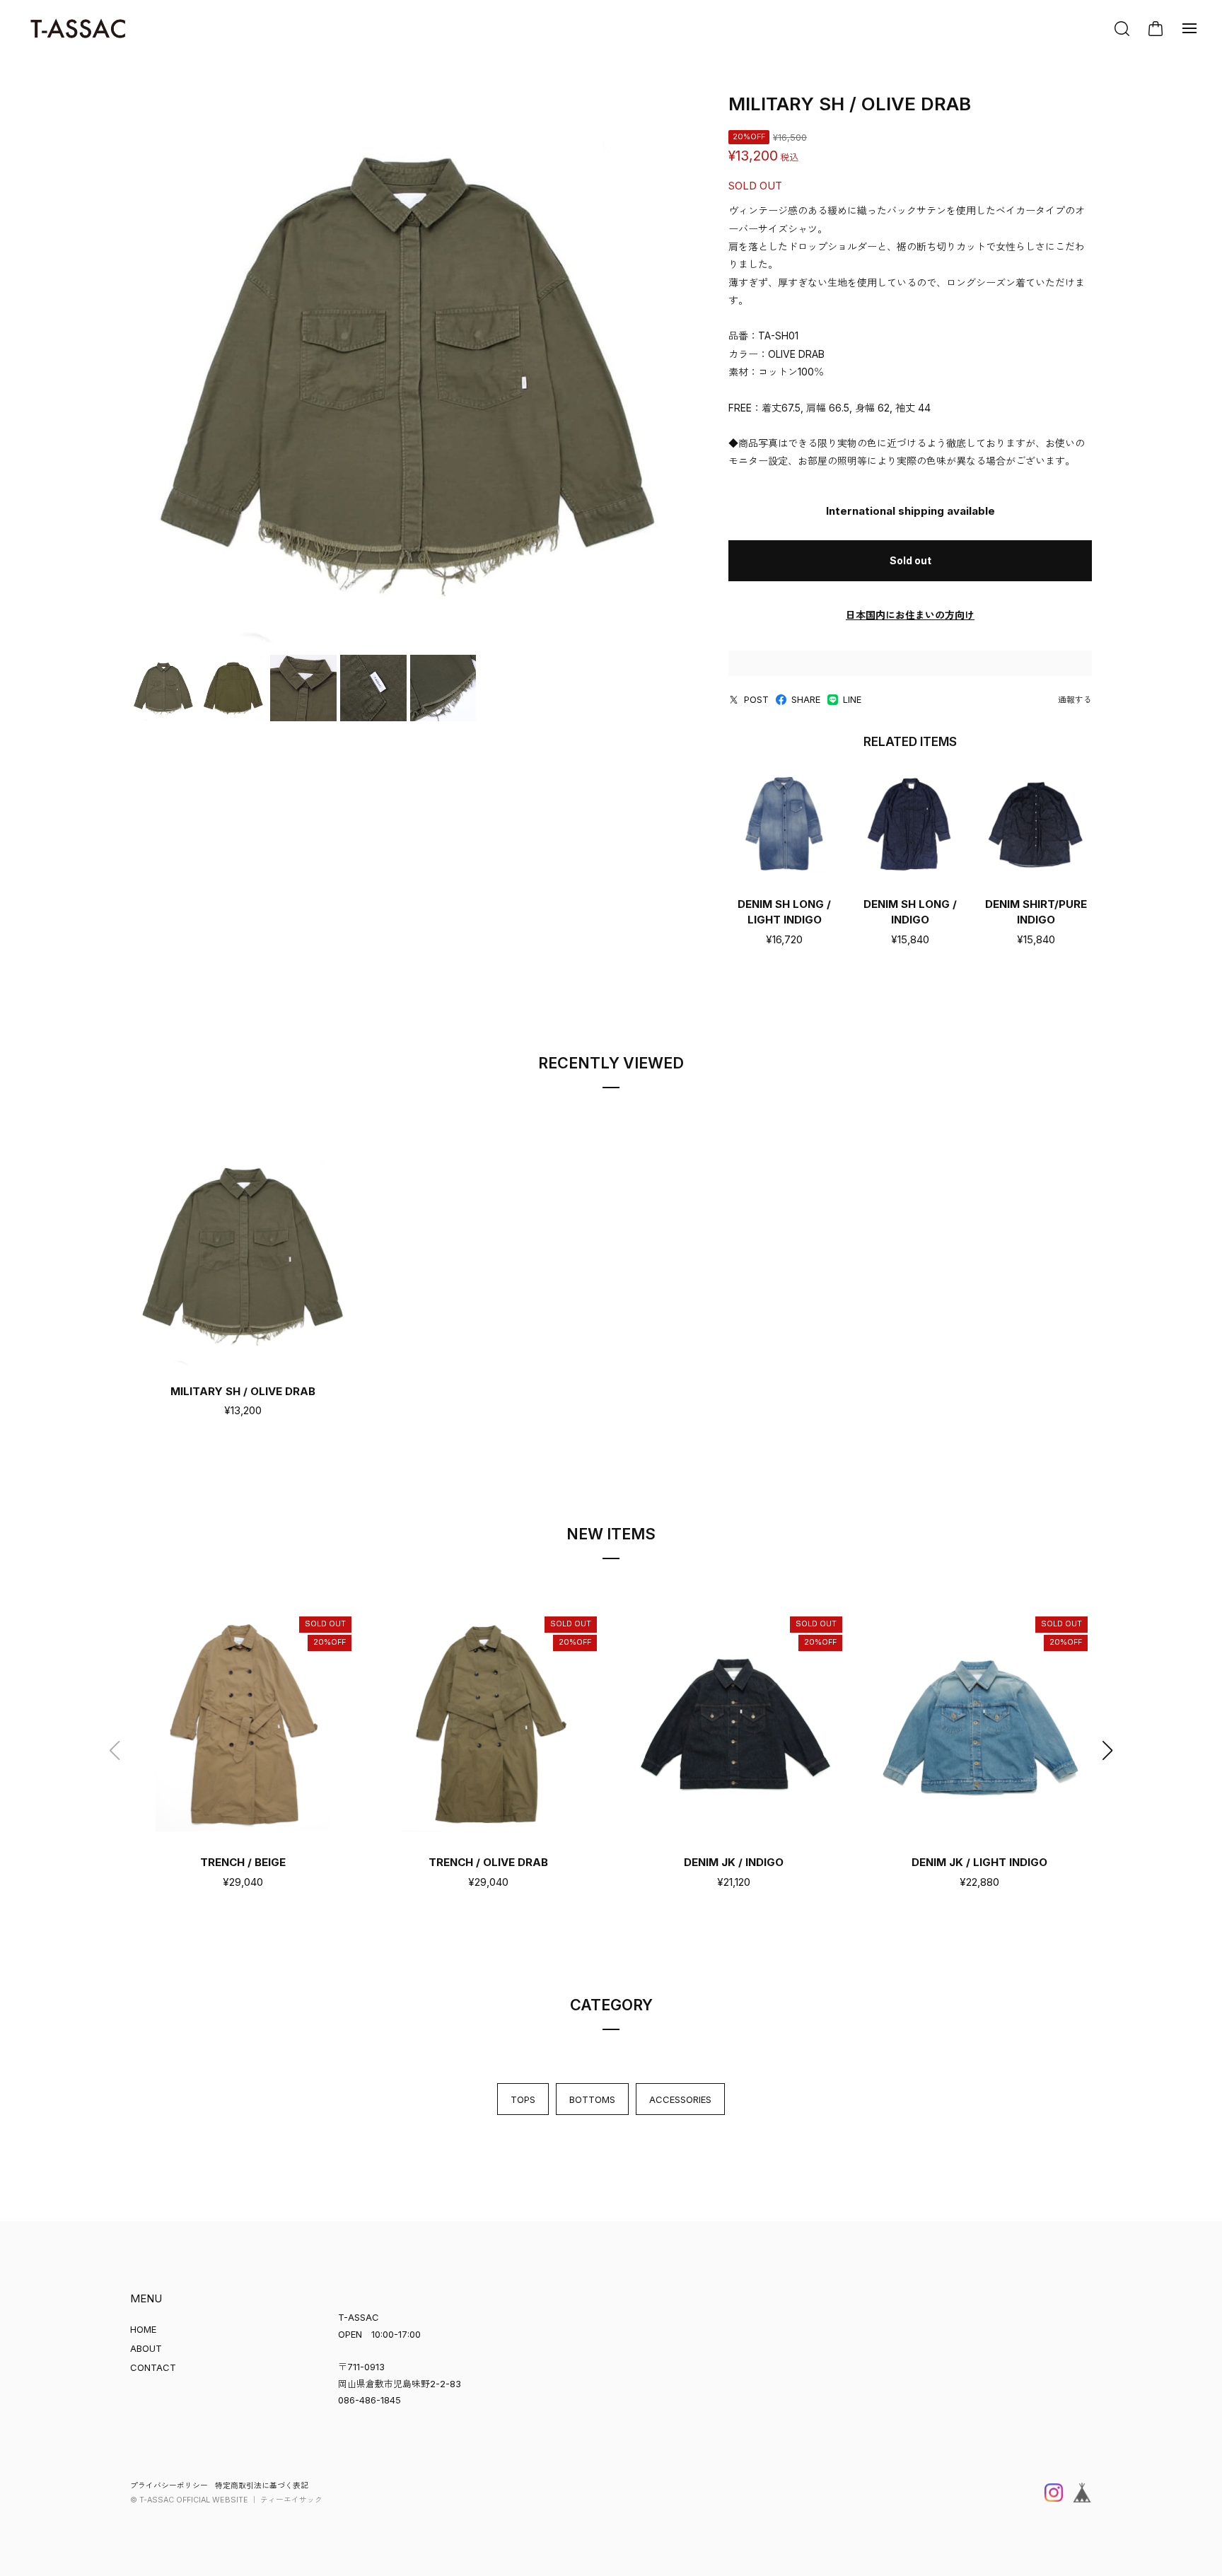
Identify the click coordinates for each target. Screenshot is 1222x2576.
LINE (852, 699)
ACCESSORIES (680, 2099)
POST (756, 699)
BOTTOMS (592, 2099)
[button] (1107, 1751)
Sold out (910, 560)
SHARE (806, 699)
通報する (1075, 700)
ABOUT (146, 2348)
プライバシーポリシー (169, 2486)
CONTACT (153, 2367)
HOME (143, 2329)
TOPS (523, 2099)
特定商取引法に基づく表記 (262, 2486)
